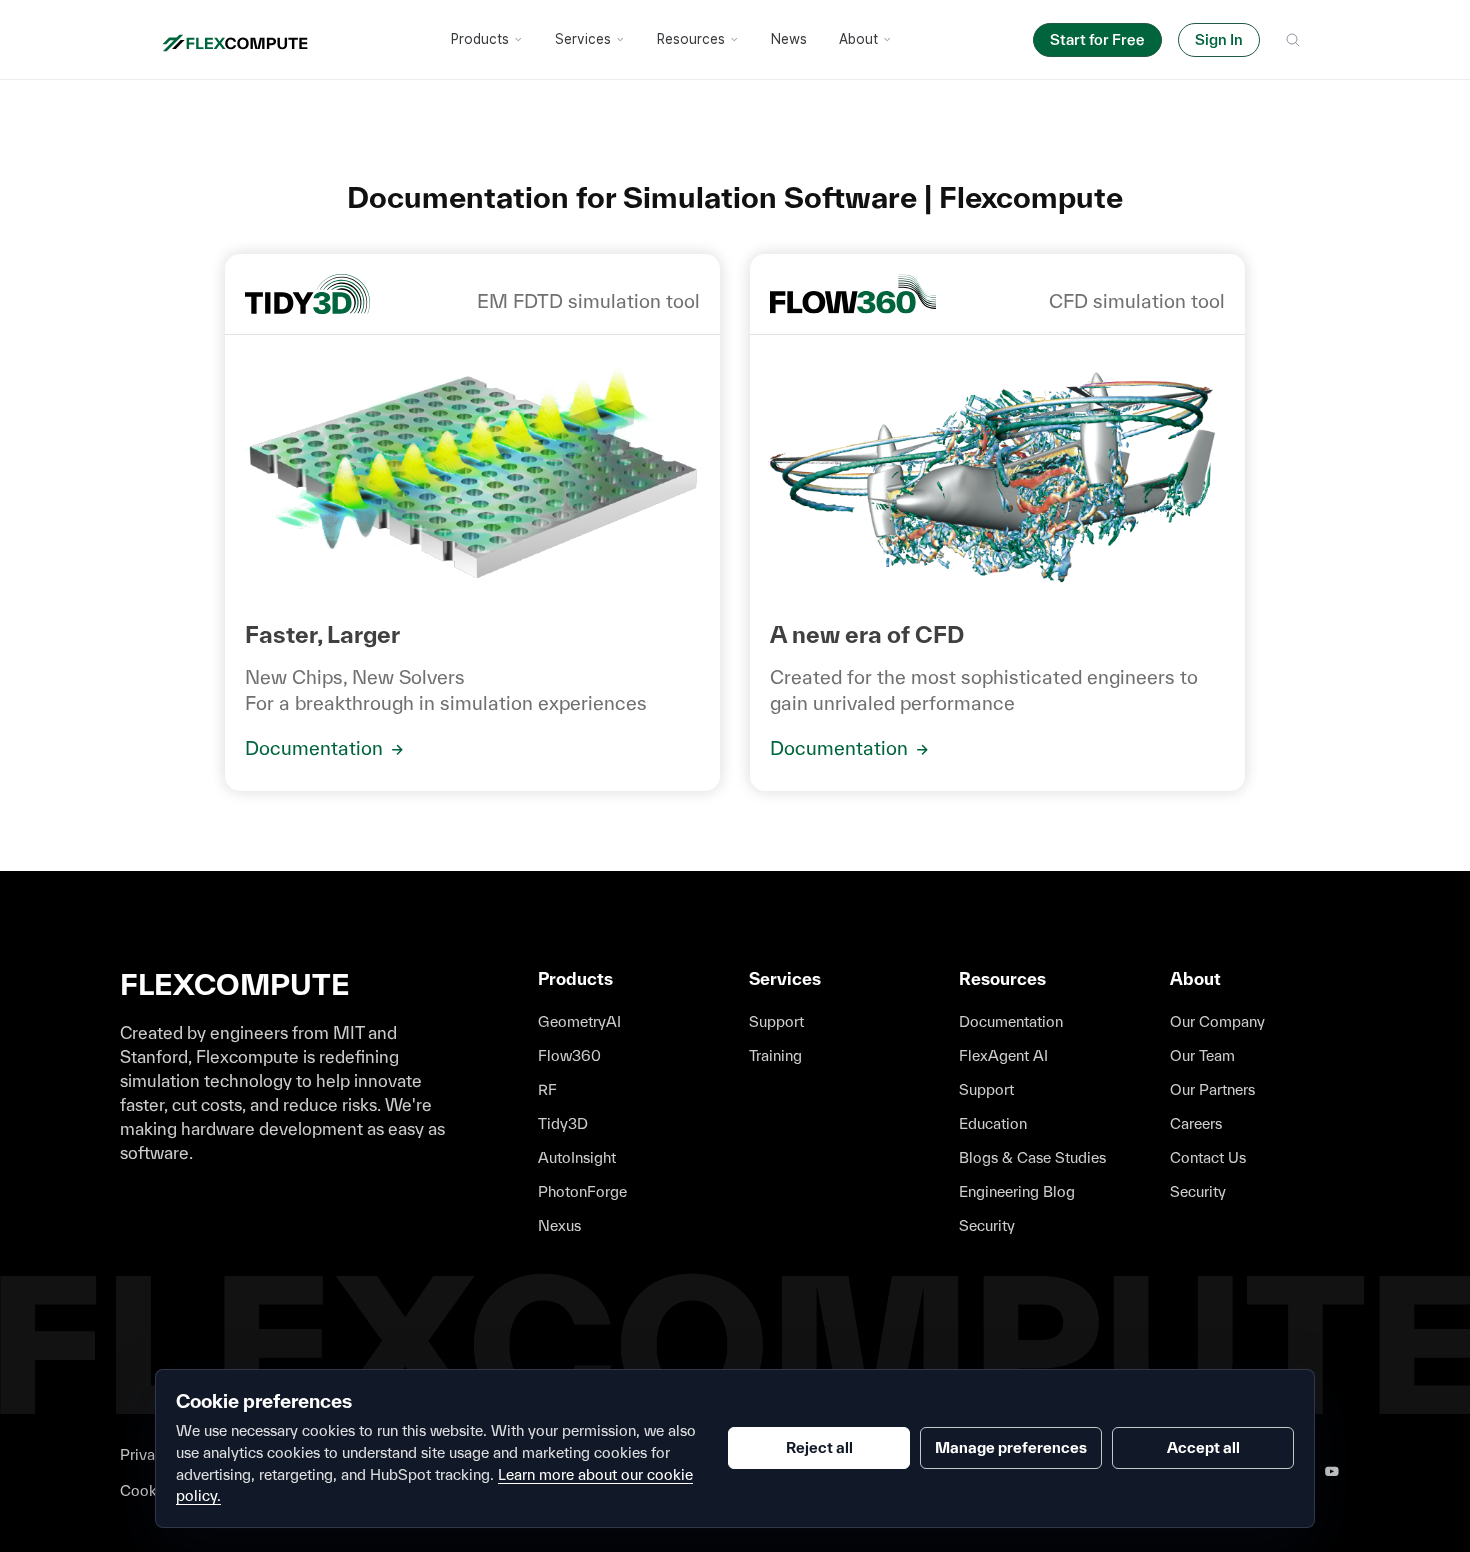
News (789, 39)
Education (993, 1123)
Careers (1196, 1123)
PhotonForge (582, 1191)
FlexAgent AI (1003, 1055)
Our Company (1217, 1021)
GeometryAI (579, 1021)
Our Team (1202, 1055)
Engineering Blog (1017, 1191)
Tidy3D (563, 1123)
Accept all (1203, 1447)
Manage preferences (1011, 1447)
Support (776, 1021)
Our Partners (1212, 1089)
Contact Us (1208, 1157)
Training (775, 1055)
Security (987, 1225)
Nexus (559, 1225)
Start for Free (1097, 39)
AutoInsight (577, 1157)
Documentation (316, 748)
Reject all (819, 1447)
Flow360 (569, 1055)
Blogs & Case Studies (1032, 1157)
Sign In (1219, 39)
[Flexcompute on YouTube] (1332, 1472)
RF (547, 1089)
